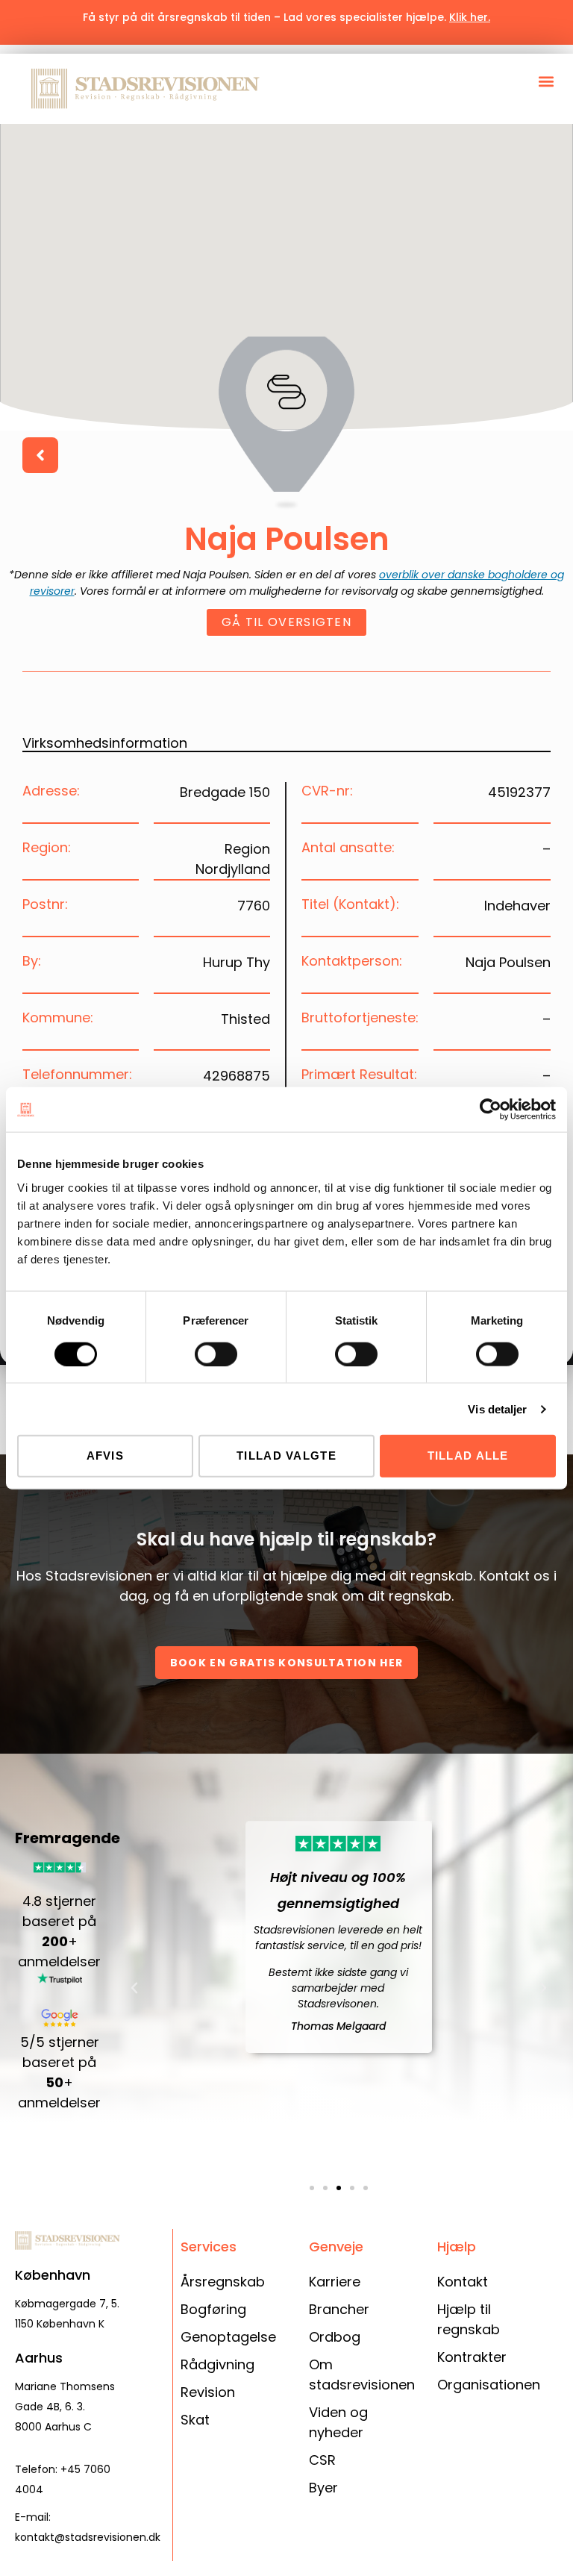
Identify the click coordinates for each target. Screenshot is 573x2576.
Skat (195, 2420)
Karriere (335, 2282)
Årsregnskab (223, 2282)
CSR (322, 2460)
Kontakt (463, 2282)
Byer (323, 2488)
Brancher (339, 2309)
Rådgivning (217, 2364)
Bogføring (213, 2309)
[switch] (216, 1354)
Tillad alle (468, 1456)
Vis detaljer (497, 1409)
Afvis (106, 1456)
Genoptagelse (228, 2337)
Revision (208, 2392)
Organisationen (489, 2385)
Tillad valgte (286, 1456)
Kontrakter (472, 2357)
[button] (546, 81)
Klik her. (470, 17)
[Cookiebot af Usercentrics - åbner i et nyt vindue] (491, 1110)
